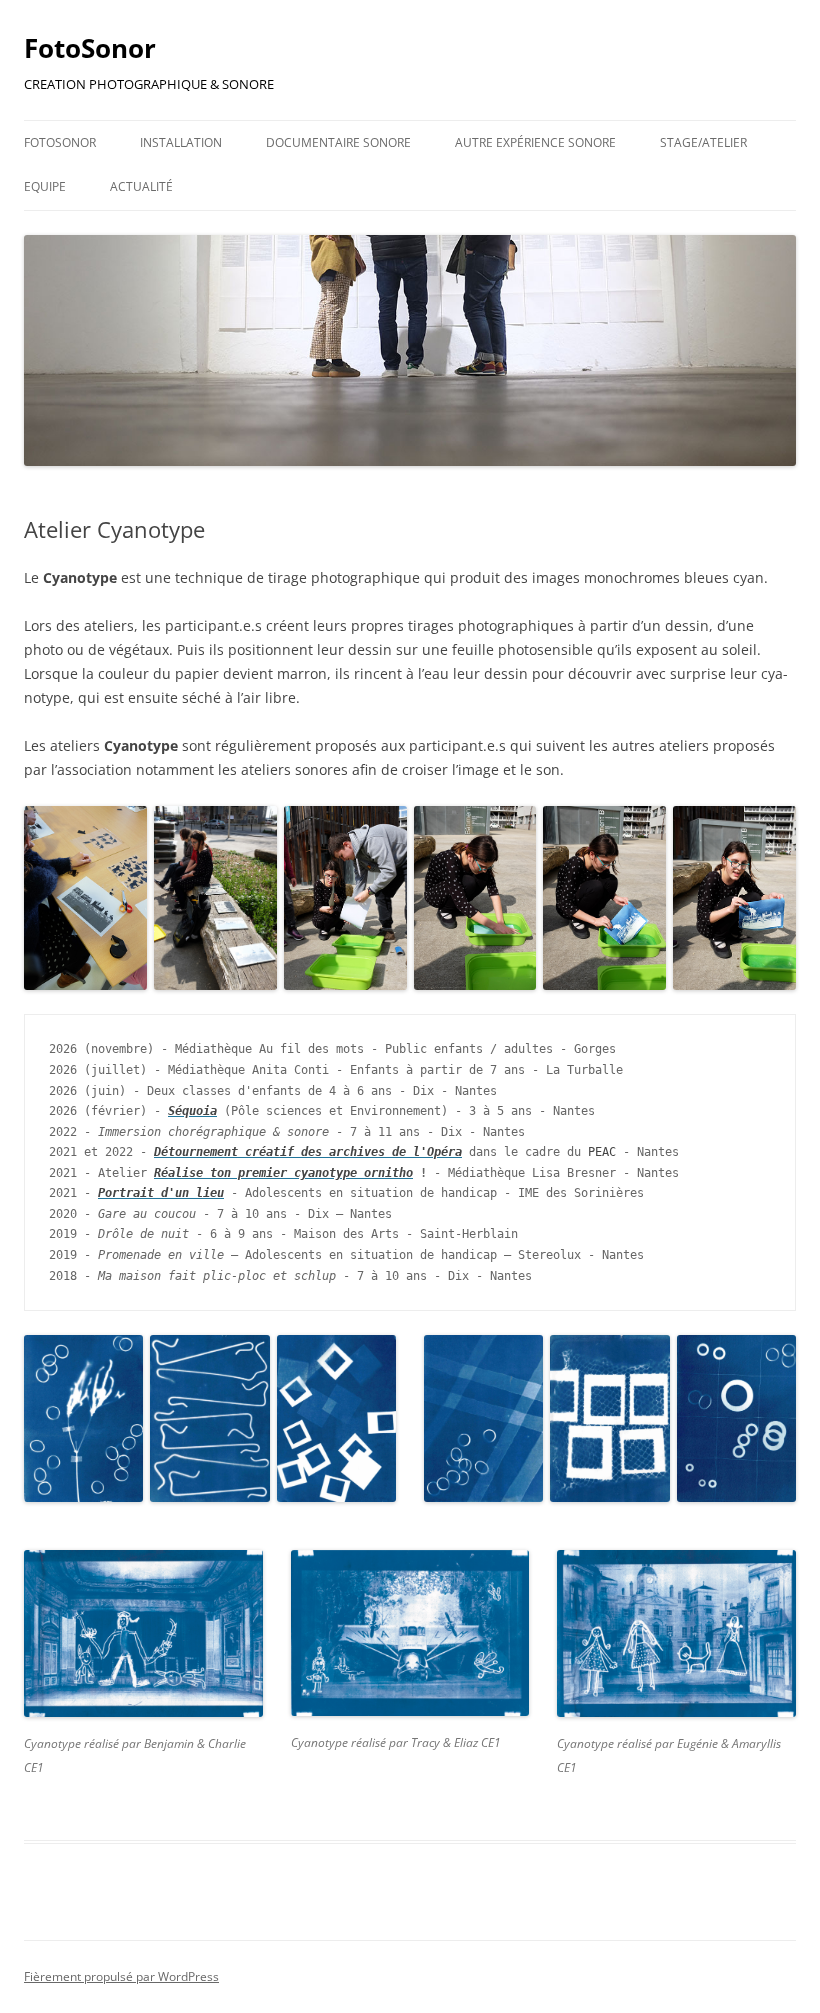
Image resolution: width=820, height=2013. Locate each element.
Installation (181, 142)
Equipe (45, 186)
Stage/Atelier (703, 142)
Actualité (141, 186)
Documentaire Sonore (338, 142)
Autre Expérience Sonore (535, 142)
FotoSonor (90, 48)
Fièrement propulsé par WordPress (121, 1976)
